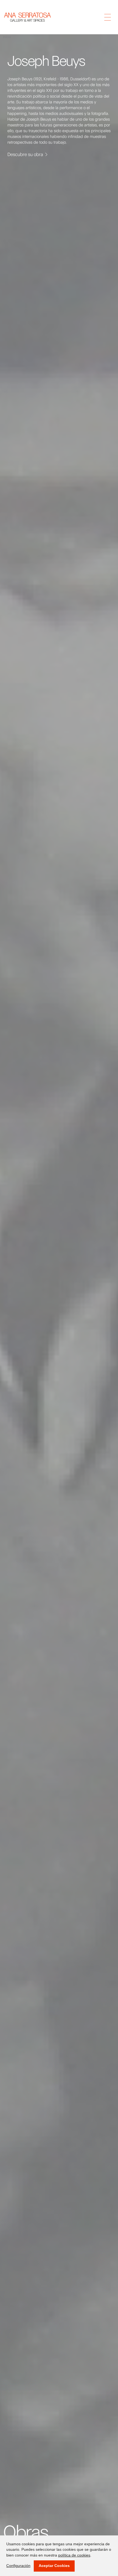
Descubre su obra (25, 154)
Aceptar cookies (54, 2566)
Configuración (18, 2566)
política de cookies (74, 2555)
